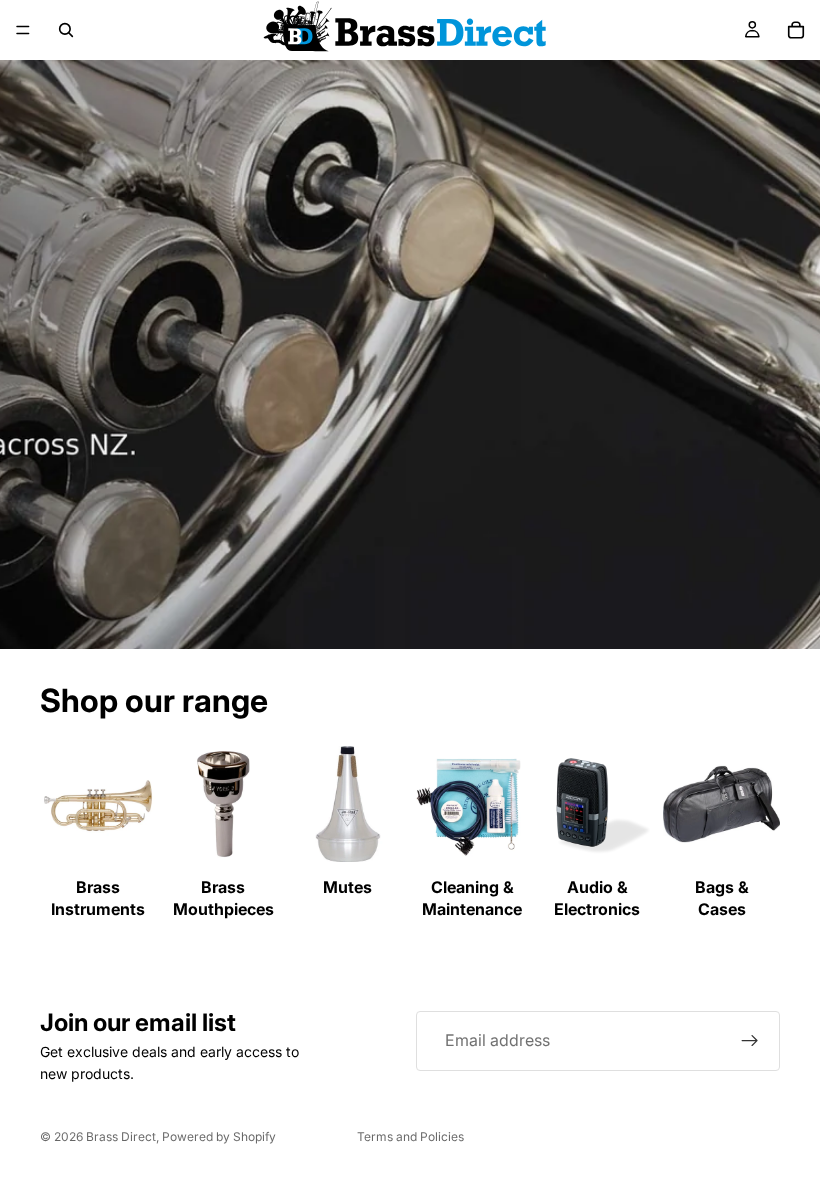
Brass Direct (121, 1136)
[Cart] (796, 30)
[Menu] (23, 30)
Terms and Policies (410, 1136)
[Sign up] (750, 1041)
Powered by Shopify (219, 1136)
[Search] (66, 30)
